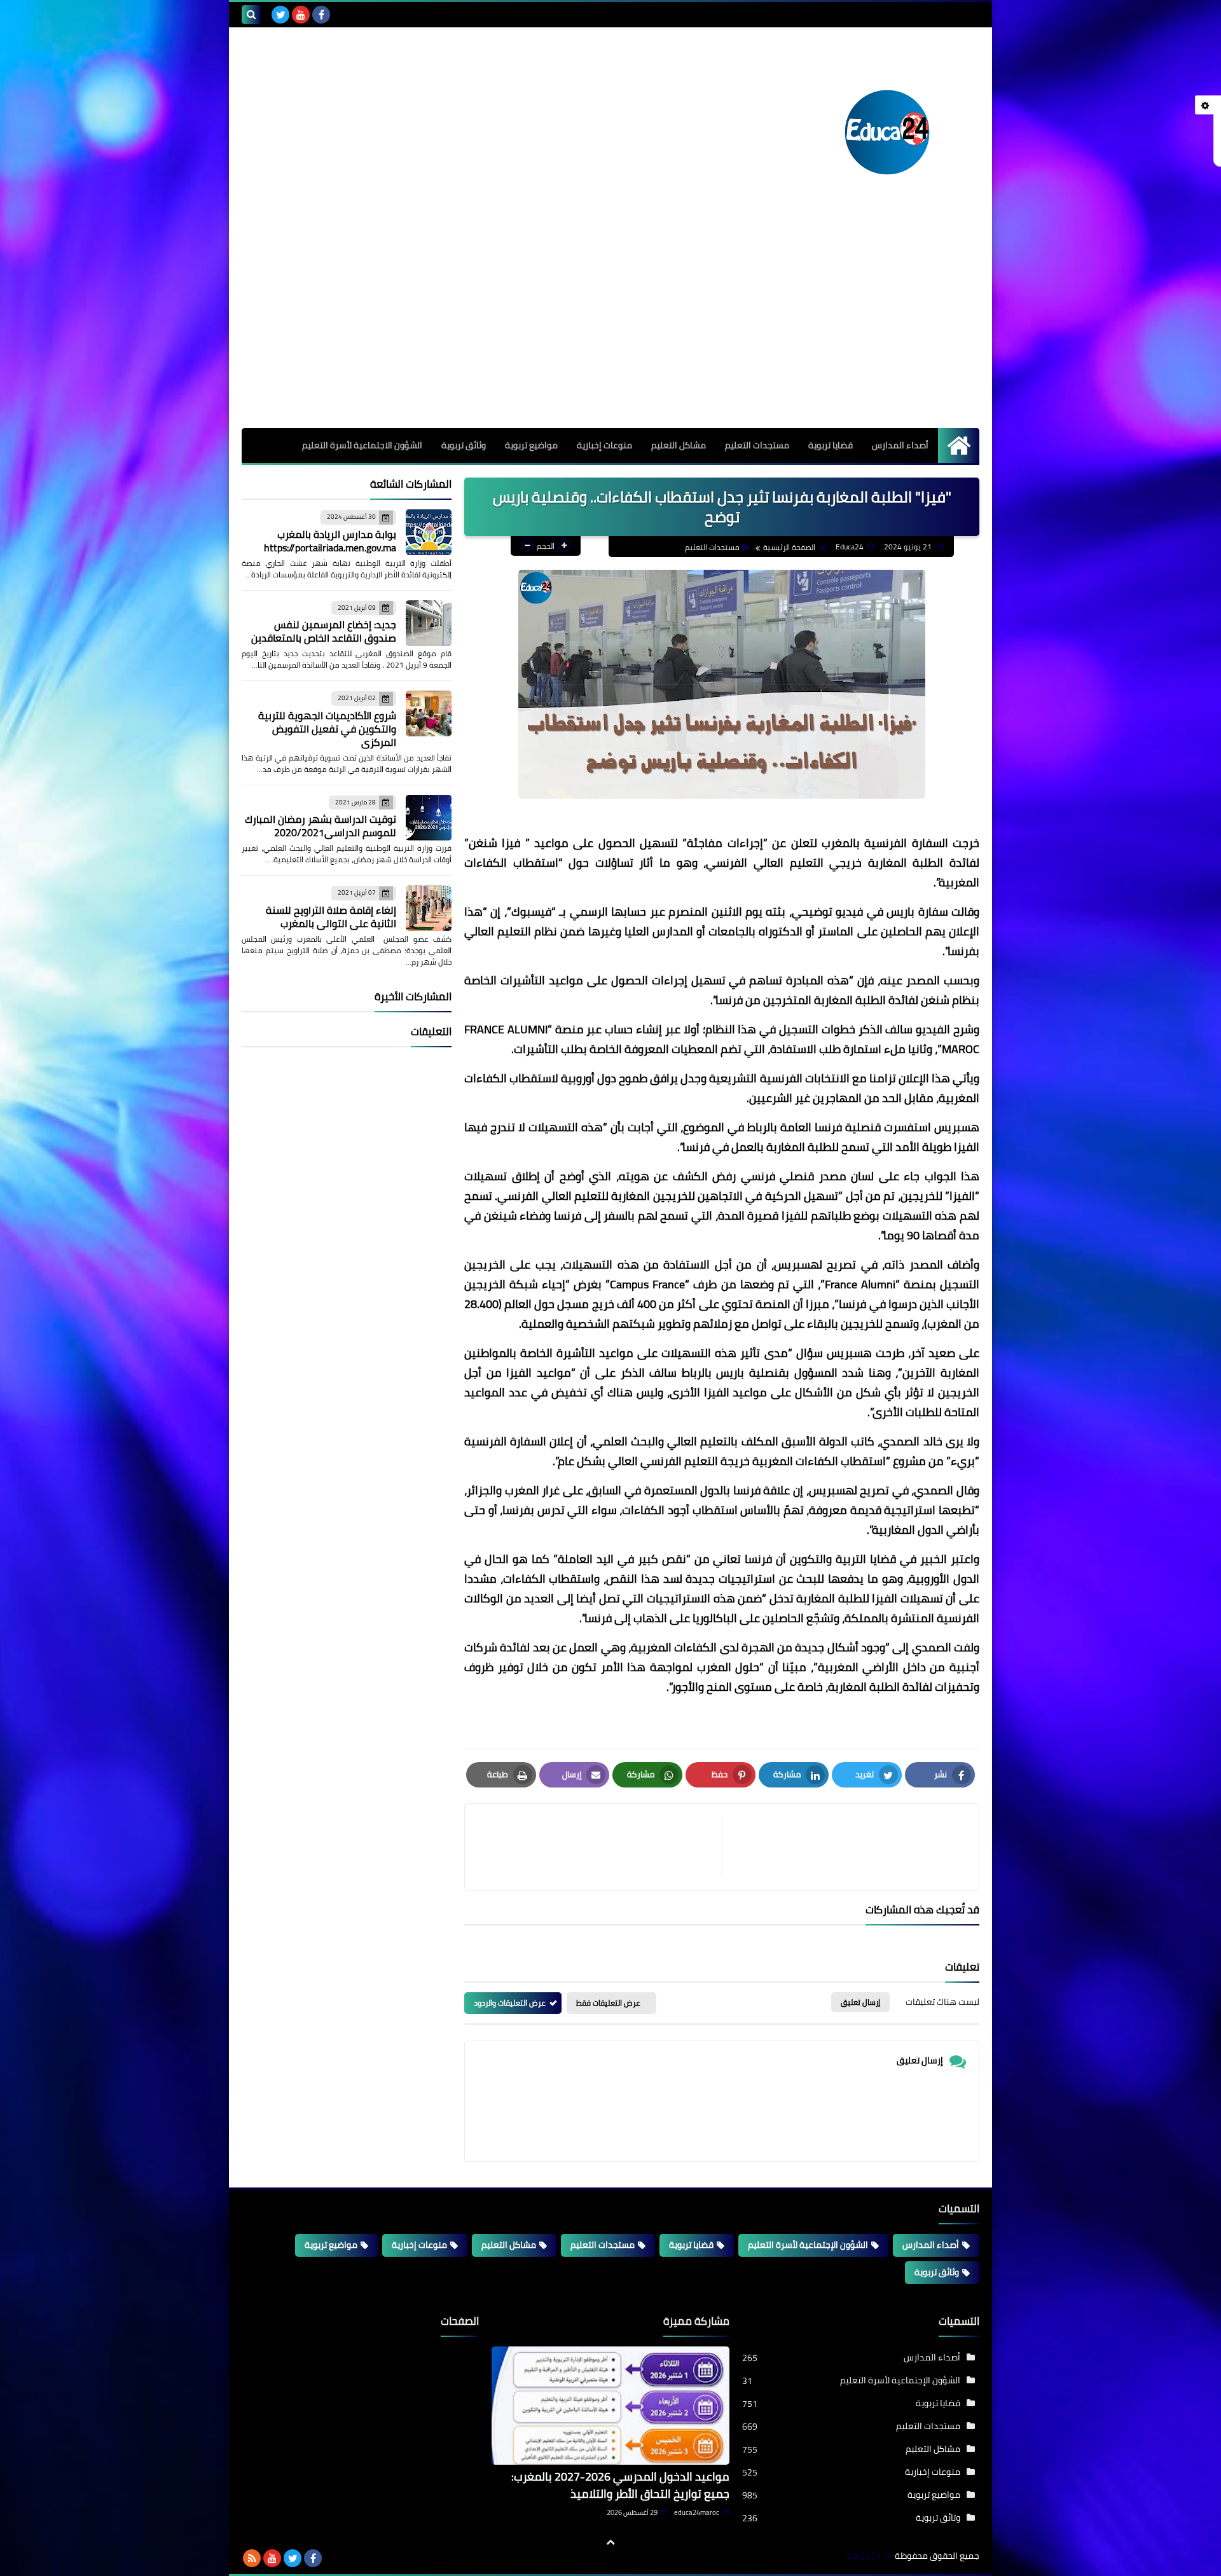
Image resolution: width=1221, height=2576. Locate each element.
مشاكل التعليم (679, 445)
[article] (600, 1847)
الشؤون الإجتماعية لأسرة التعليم (808, 2245)
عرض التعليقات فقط (608, 2003)
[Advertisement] (610, 333)
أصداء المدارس (900, 445)
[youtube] (301, 15)
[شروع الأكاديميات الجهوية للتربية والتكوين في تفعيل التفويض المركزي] (429, 713)
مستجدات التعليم (757, 445)
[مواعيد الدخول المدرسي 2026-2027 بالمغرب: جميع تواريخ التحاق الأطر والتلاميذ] (610, 2406)
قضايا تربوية (831, 445)
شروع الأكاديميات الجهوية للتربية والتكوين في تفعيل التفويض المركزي (327, 729)
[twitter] (280, 15)
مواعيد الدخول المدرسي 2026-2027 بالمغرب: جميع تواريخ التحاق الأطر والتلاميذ (620, 2485)
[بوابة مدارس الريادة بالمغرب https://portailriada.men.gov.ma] (429, 532)
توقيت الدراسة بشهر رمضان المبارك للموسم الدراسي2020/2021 (321, 826)
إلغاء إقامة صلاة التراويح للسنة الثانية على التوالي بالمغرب (331, 917)
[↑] (610, 2542)
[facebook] (321, 15)
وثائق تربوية (464, 445)
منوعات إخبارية (604, 445)
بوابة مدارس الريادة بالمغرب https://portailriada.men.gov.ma (330, 541)
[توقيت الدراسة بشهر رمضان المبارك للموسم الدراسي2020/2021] (429, 818)
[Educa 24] (887, 132)
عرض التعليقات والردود (510, 2003)
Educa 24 (864, 2556)
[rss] (252, 2558)
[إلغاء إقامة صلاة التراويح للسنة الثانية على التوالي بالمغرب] (429, 908)
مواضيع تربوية (531, 445)
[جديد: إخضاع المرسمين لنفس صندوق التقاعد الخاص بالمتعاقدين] (429, 623)
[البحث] (251, 15)
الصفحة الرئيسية (789, 547)
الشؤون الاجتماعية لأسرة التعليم (362, 445)
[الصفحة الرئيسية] (959, 445)
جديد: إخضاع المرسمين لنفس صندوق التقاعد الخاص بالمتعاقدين (324, 631)
